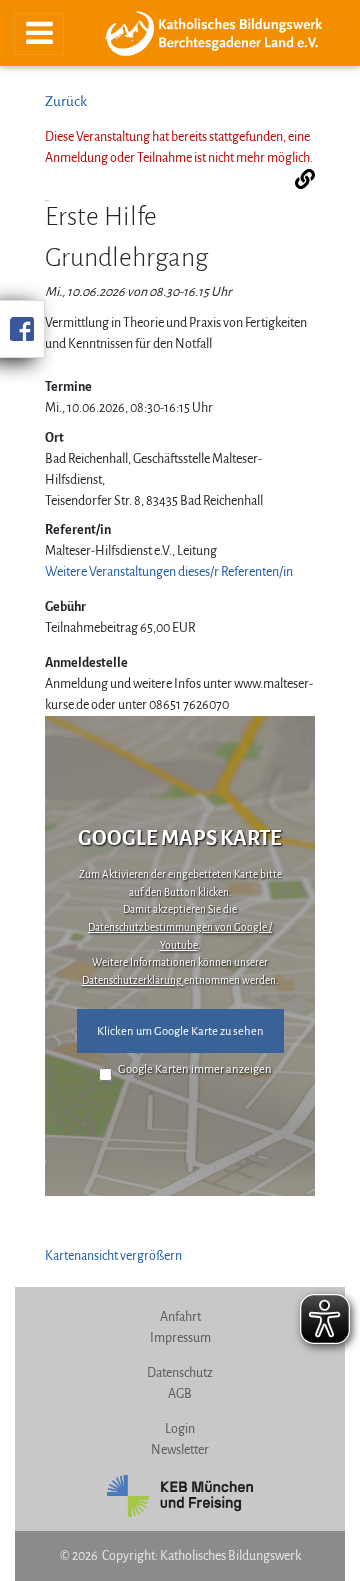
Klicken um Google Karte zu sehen (180, 1031)
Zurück (66, 101)
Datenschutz (180, 1373)
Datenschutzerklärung (133, 980)
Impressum (180, 1338)
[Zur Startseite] (220, 34)
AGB (180, 1394)
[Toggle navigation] (39, 34)
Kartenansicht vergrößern (113, 1256)
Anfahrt (180, 1317)
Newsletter (180, 1450)
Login (180, 1429)
